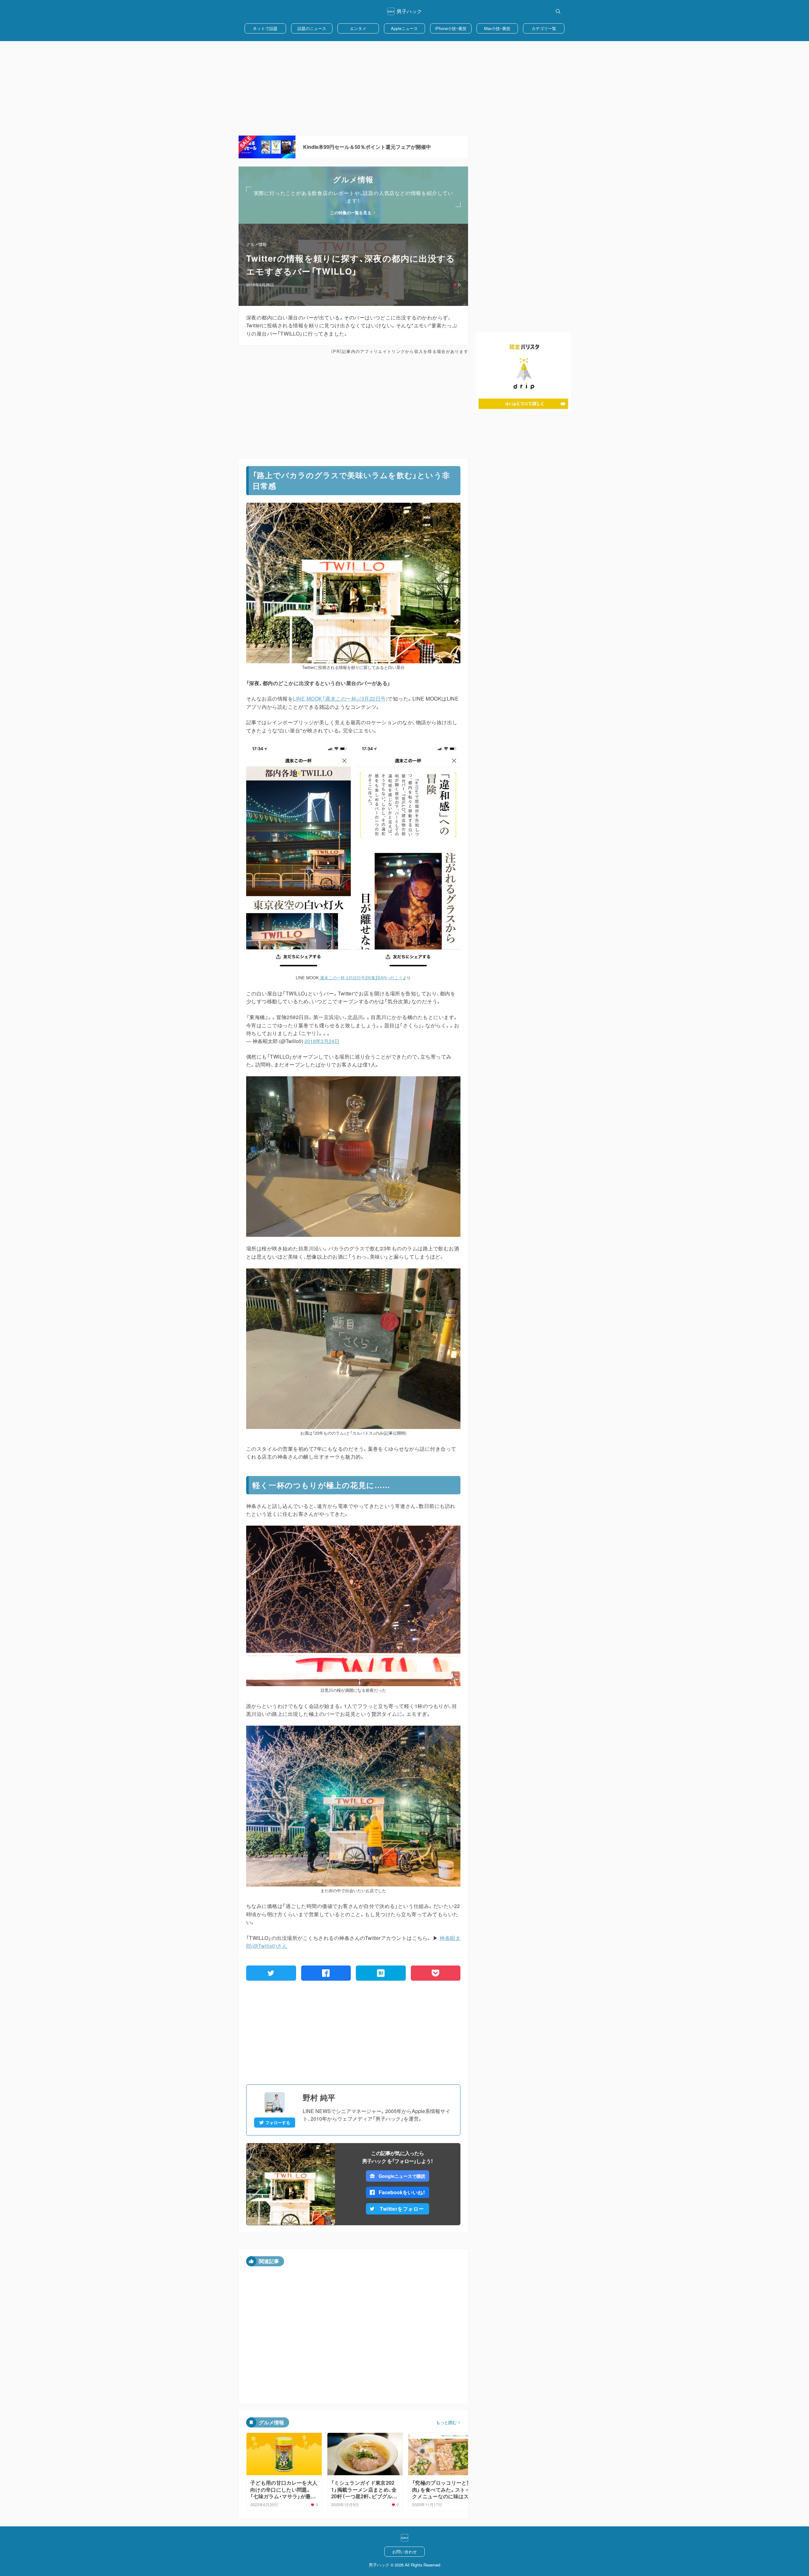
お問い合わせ (404, 2552)
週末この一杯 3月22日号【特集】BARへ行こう (361, 978)
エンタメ (358, 28)
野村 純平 (319, 2097)
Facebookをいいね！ (402, 2192)
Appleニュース (404, 28)
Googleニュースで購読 (402, 2176)
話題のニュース (312, 28)
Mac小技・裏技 (497, 28)
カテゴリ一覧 (544, 28)
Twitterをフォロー (402, 2209)
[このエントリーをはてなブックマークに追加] (381, 1973)
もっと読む (446, 2422)
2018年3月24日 (322, 1041)
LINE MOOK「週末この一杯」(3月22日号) (340, 699)
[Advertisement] (404, 88)
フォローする (278, 2123)
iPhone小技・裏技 (451, 28)
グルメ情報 (256, 244)
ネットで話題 (265, 28)
